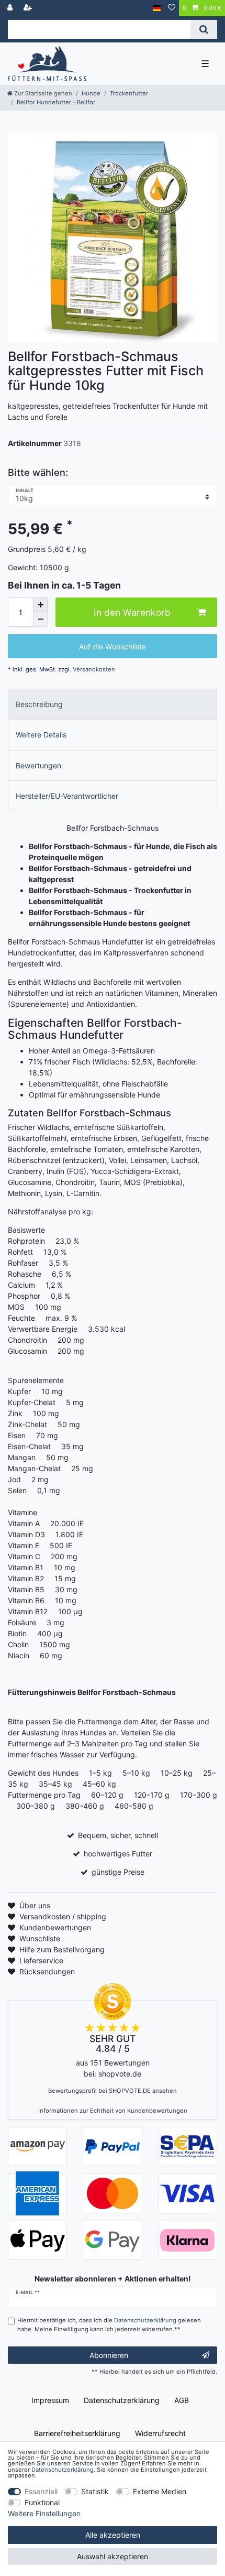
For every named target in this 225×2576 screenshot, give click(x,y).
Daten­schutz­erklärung (122, 2400)
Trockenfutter (129, 93)
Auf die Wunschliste (113, 646)
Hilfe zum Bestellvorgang (62, 1949)
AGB (182, 2400)
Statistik (95, 2491)
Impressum (50, 2400)
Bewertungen (38, 765)
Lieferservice (41, 1960)
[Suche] (204, 29)
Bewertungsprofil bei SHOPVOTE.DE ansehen (113, 2091)
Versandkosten (93, 669)
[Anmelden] (11, 8)
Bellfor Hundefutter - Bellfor (56, 102)
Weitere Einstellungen (44, 2513)
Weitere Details (41, 735)
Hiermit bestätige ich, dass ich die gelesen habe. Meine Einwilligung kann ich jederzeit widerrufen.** (109, 2325)
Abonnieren (109, 2355)
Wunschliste (40, 1938)
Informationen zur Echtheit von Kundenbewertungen (113, 2111)
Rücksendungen (47, 1971)
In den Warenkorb (132, 612)
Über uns (35, 1905)
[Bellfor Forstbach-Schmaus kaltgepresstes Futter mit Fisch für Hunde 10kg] (113, 237)
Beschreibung (39, 704)
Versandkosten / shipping (63, 1916)
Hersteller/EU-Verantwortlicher (67, 796)
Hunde (91, 93)
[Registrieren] (29, 8)
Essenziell (41, 2491)
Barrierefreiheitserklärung (77, 2433)
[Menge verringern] (40, 619)
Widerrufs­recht (160, 2433)
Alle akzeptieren (113, 2535)
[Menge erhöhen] (40, 605)
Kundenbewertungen (55, 1927)
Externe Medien (160, 2491)
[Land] (157, 8)
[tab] (113, 704)
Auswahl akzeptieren (113, 2556)
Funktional (42, 2502)
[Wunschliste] (172, 8)
